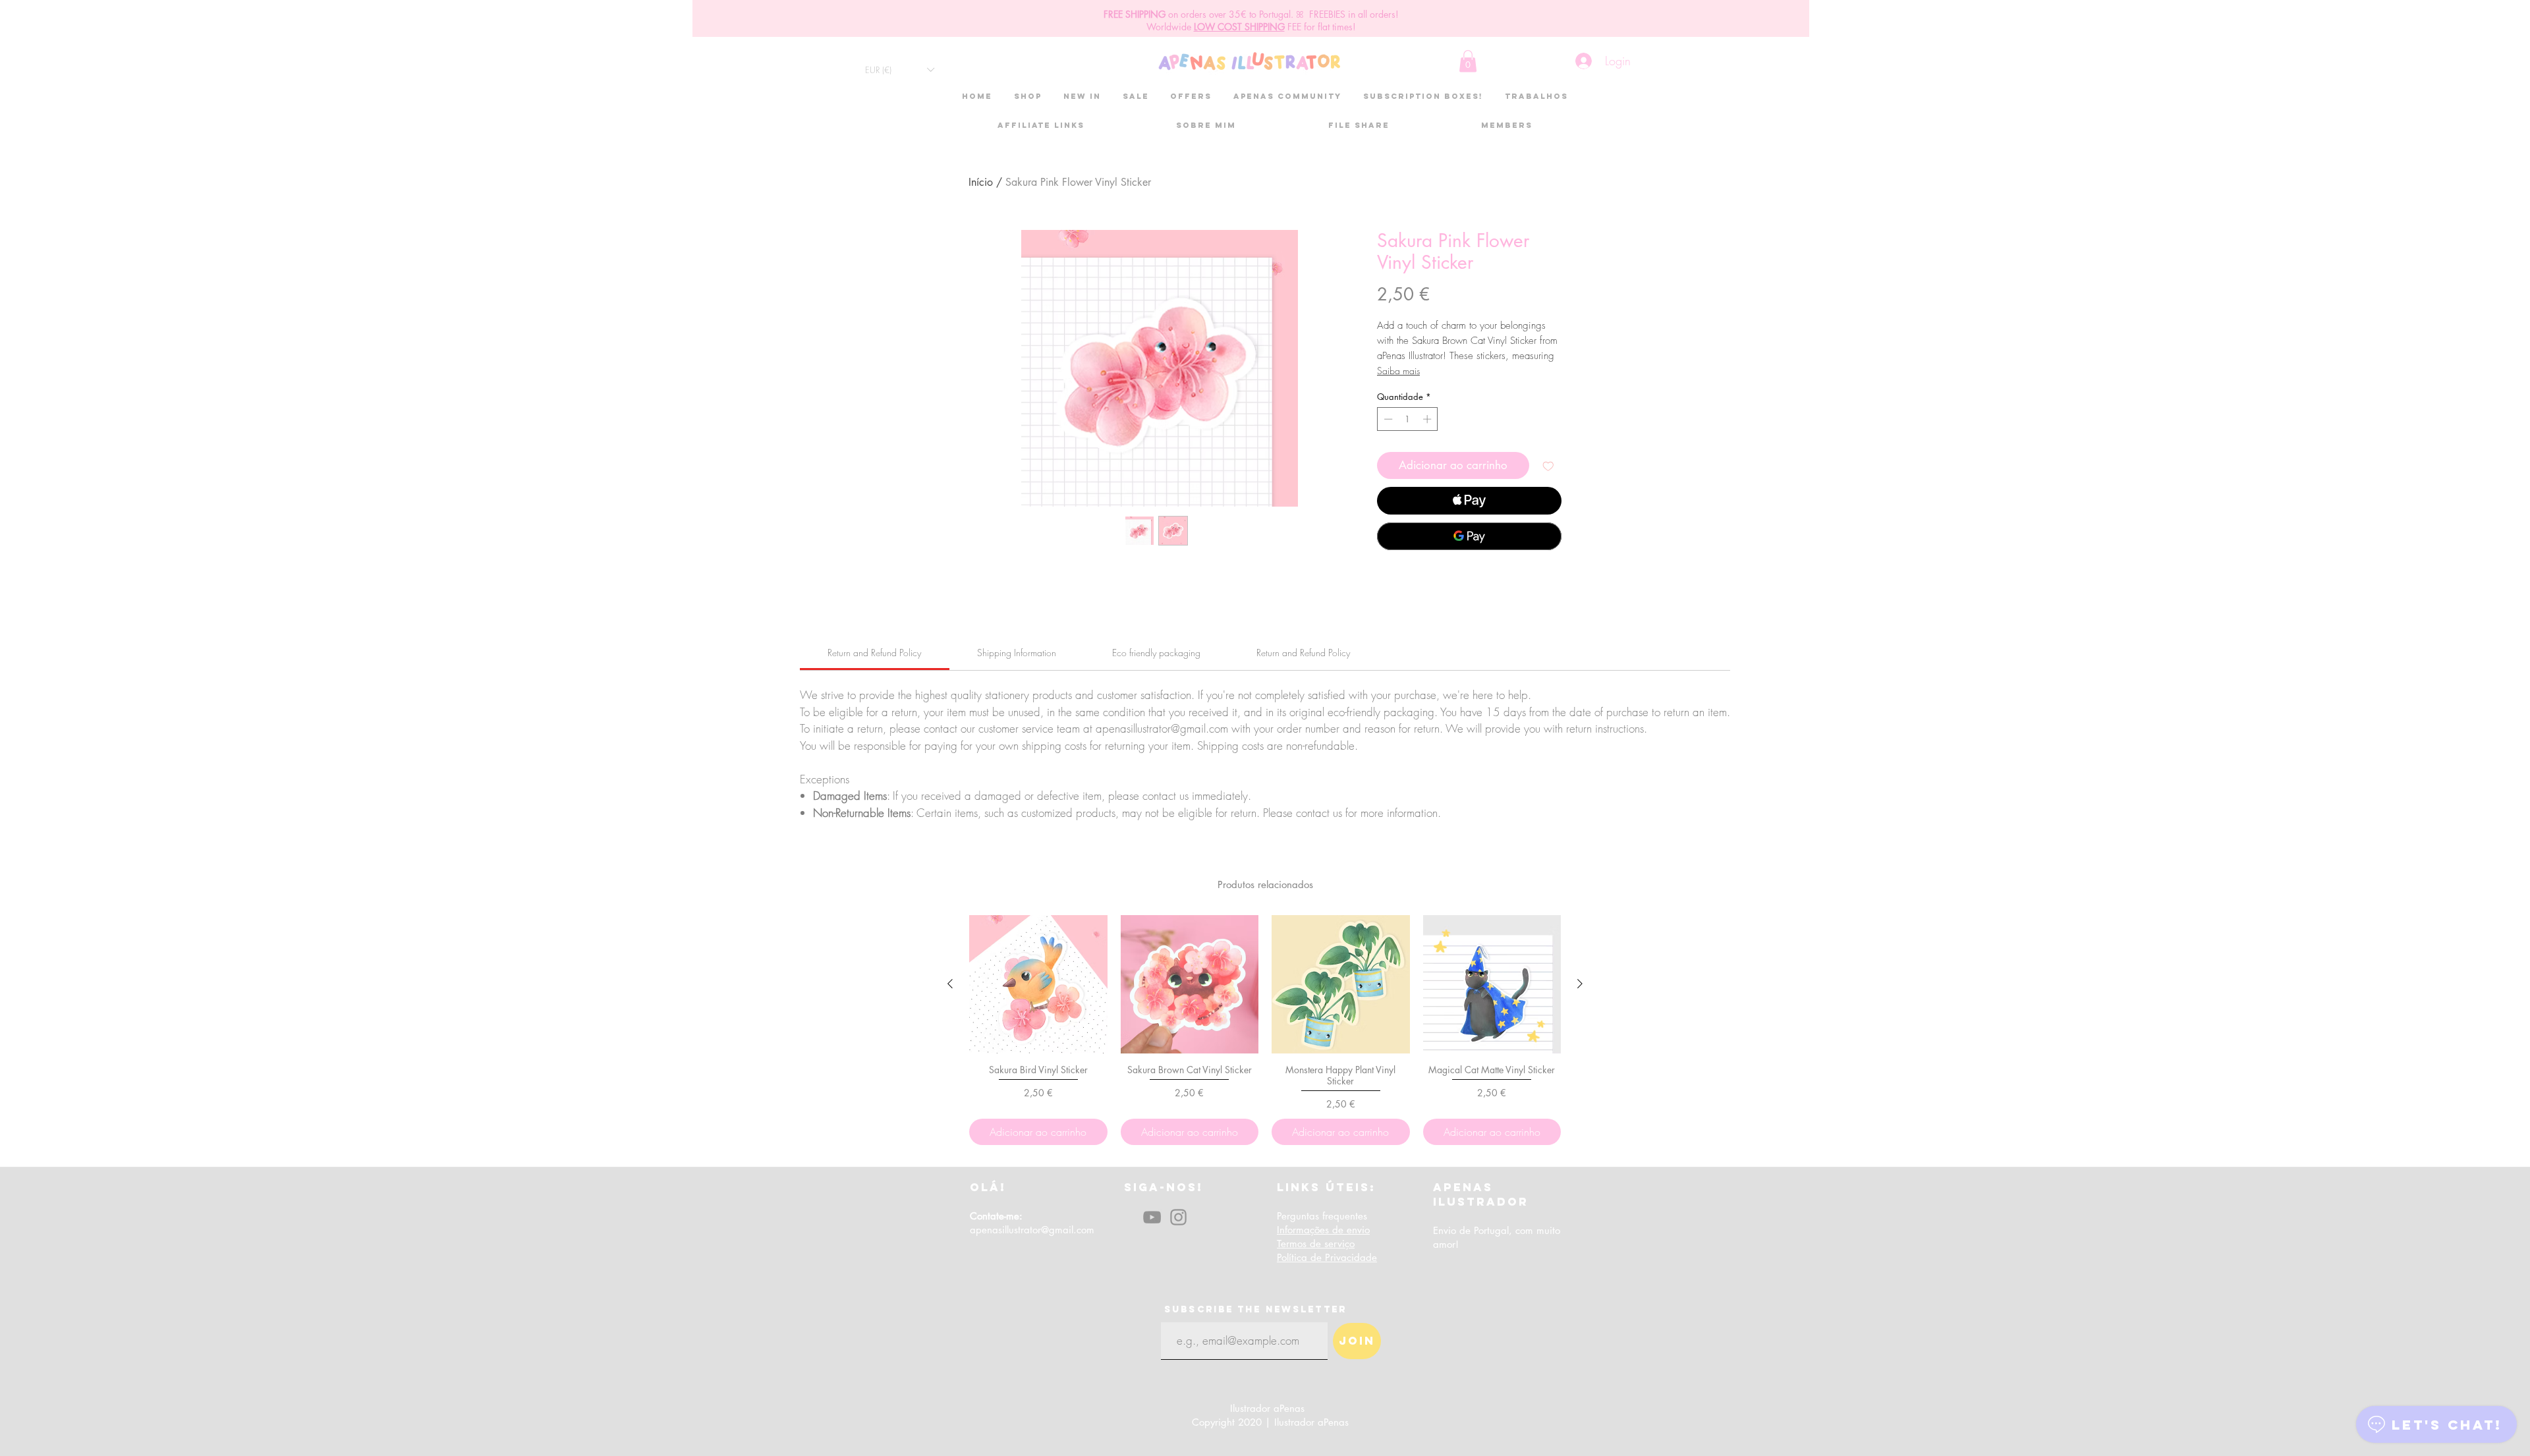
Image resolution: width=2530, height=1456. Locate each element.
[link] (874, 653)
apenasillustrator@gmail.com (1032, 1230)
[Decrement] (1387, 419)
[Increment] (1428, 419)
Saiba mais (1398, 371)
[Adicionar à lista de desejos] (1548, 466)
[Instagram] (1178, 1217)
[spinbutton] (1408, 419)
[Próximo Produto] (1580, 984)
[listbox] (899, 70)
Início (981, 182)
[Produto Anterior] (950, 984)
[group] (1265, 1030)
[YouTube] (1152, 1217)
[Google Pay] (1469, 536)
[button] (899, 70)
